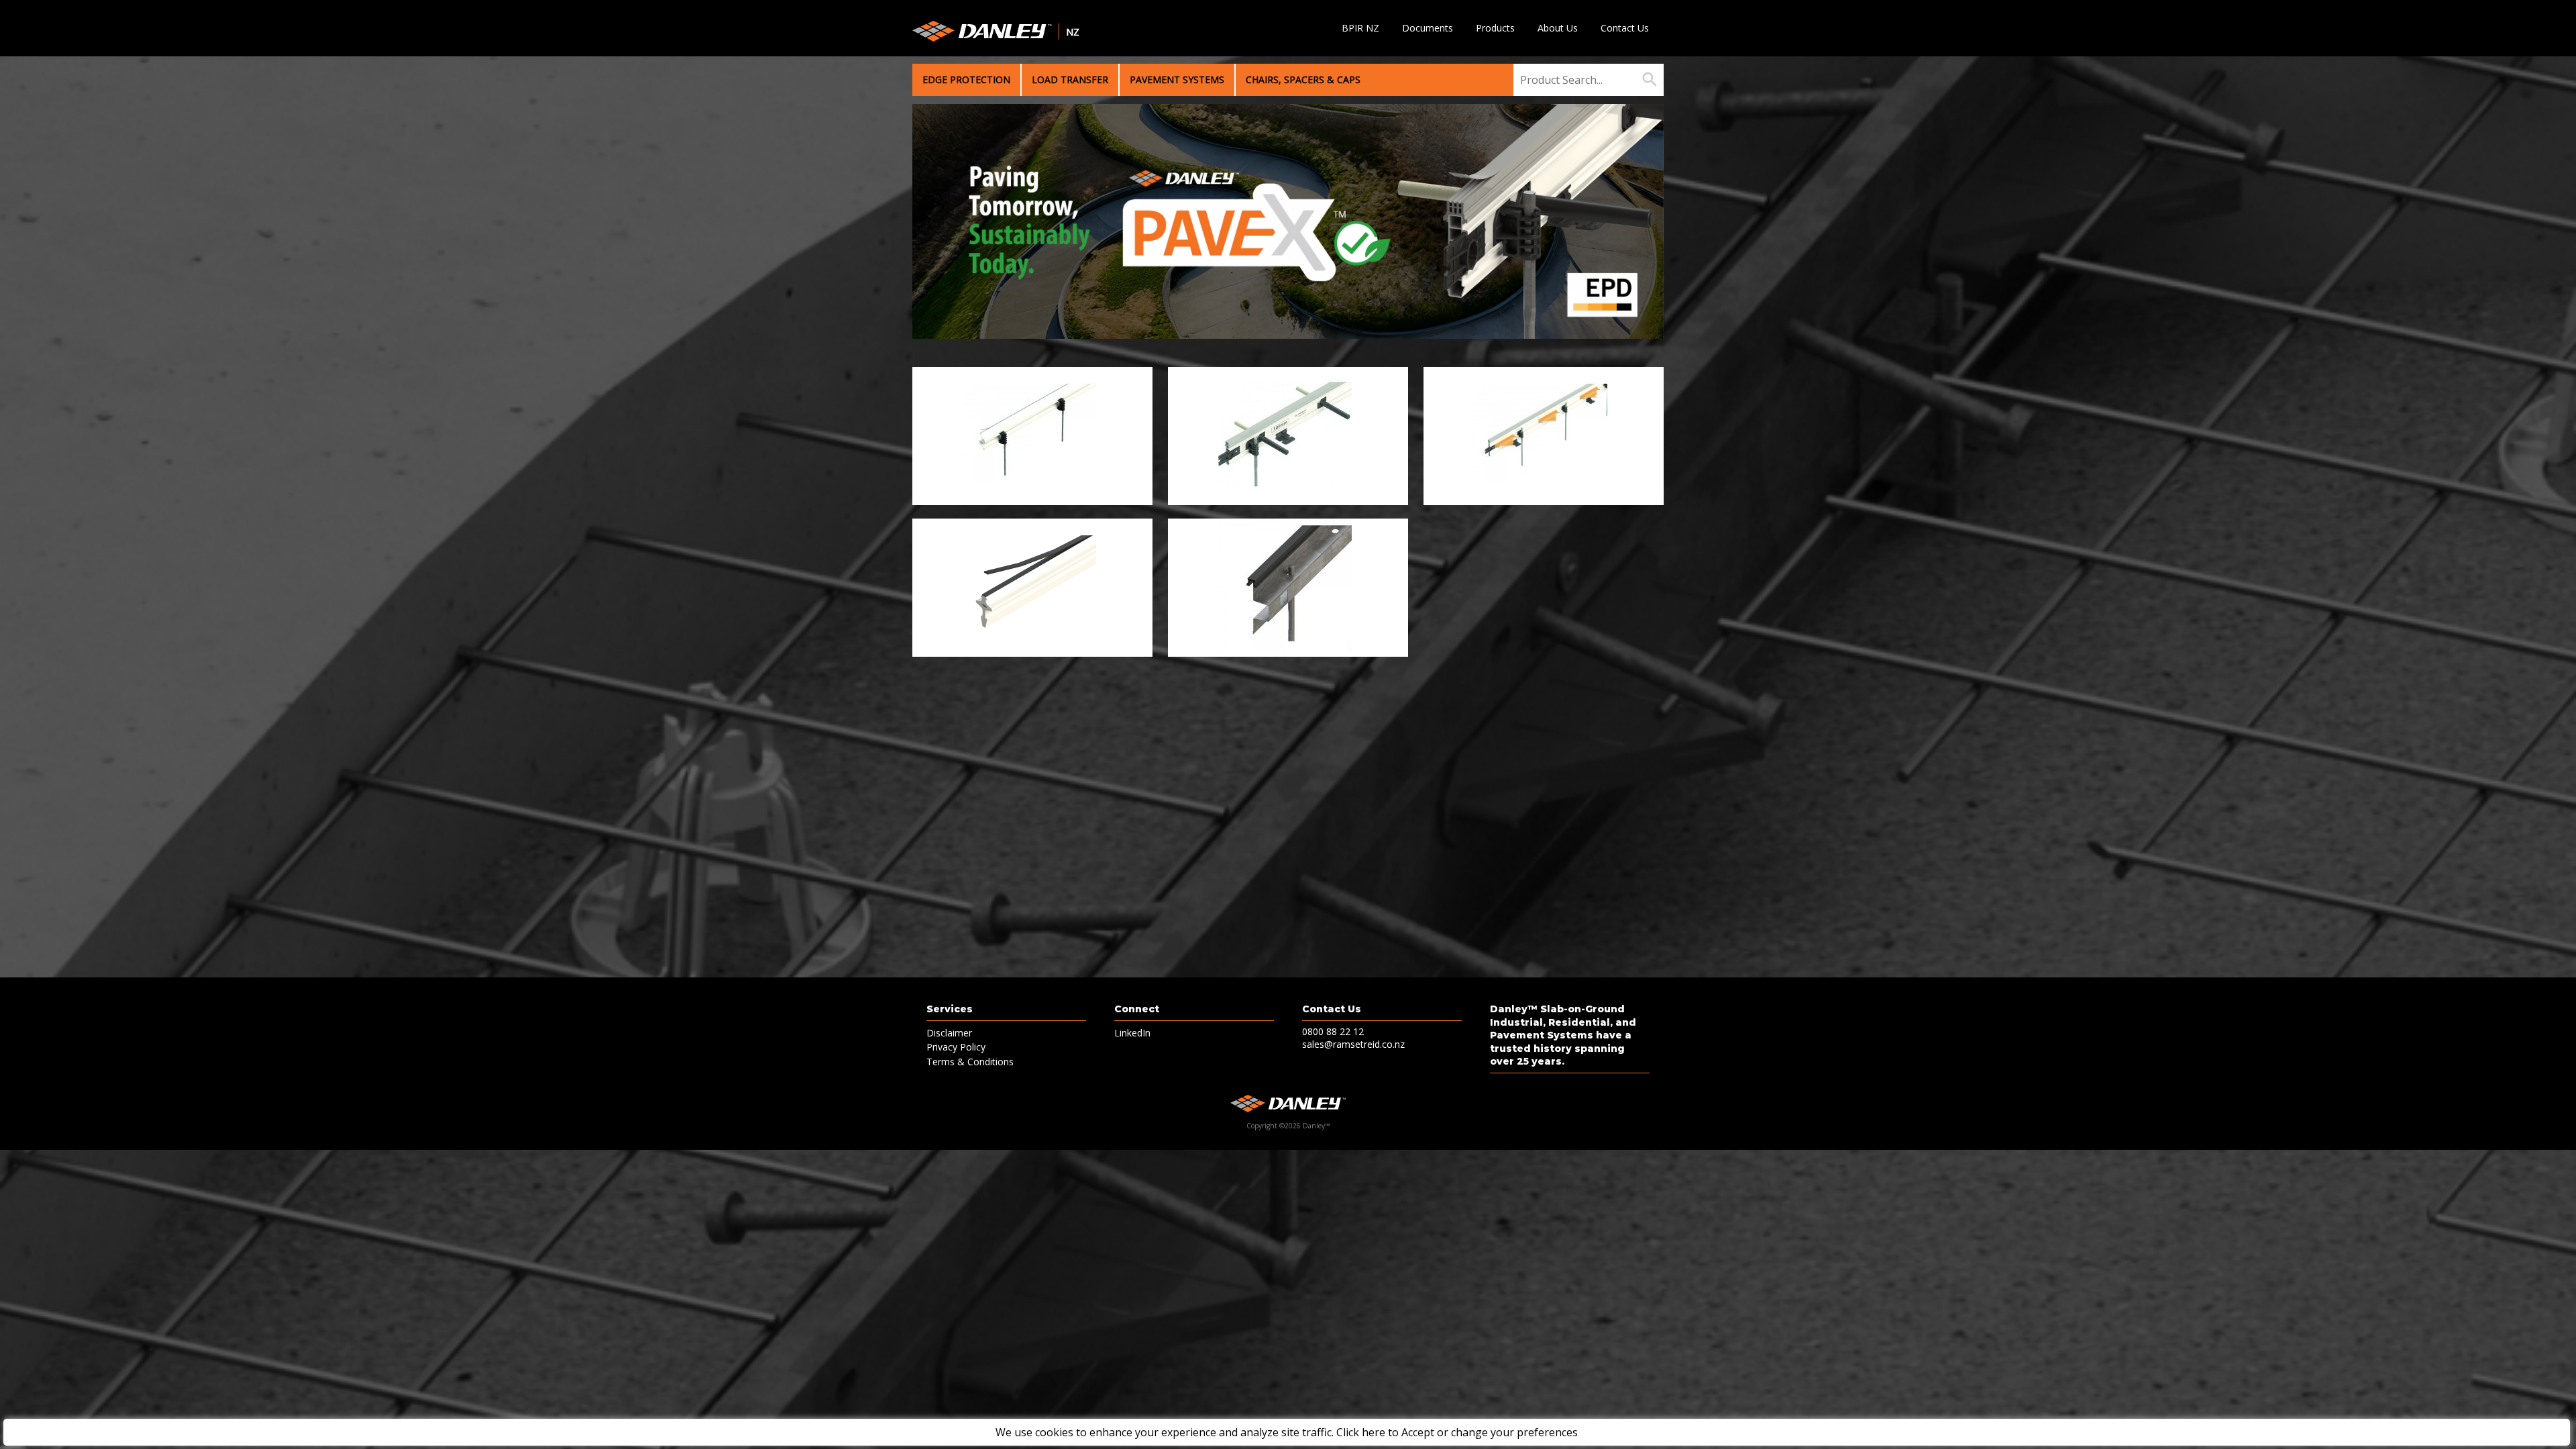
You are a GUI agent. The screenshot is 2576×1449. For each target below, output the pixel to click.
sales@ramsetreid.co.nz (1353, 1044)
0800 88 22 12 (1333, 1031)
